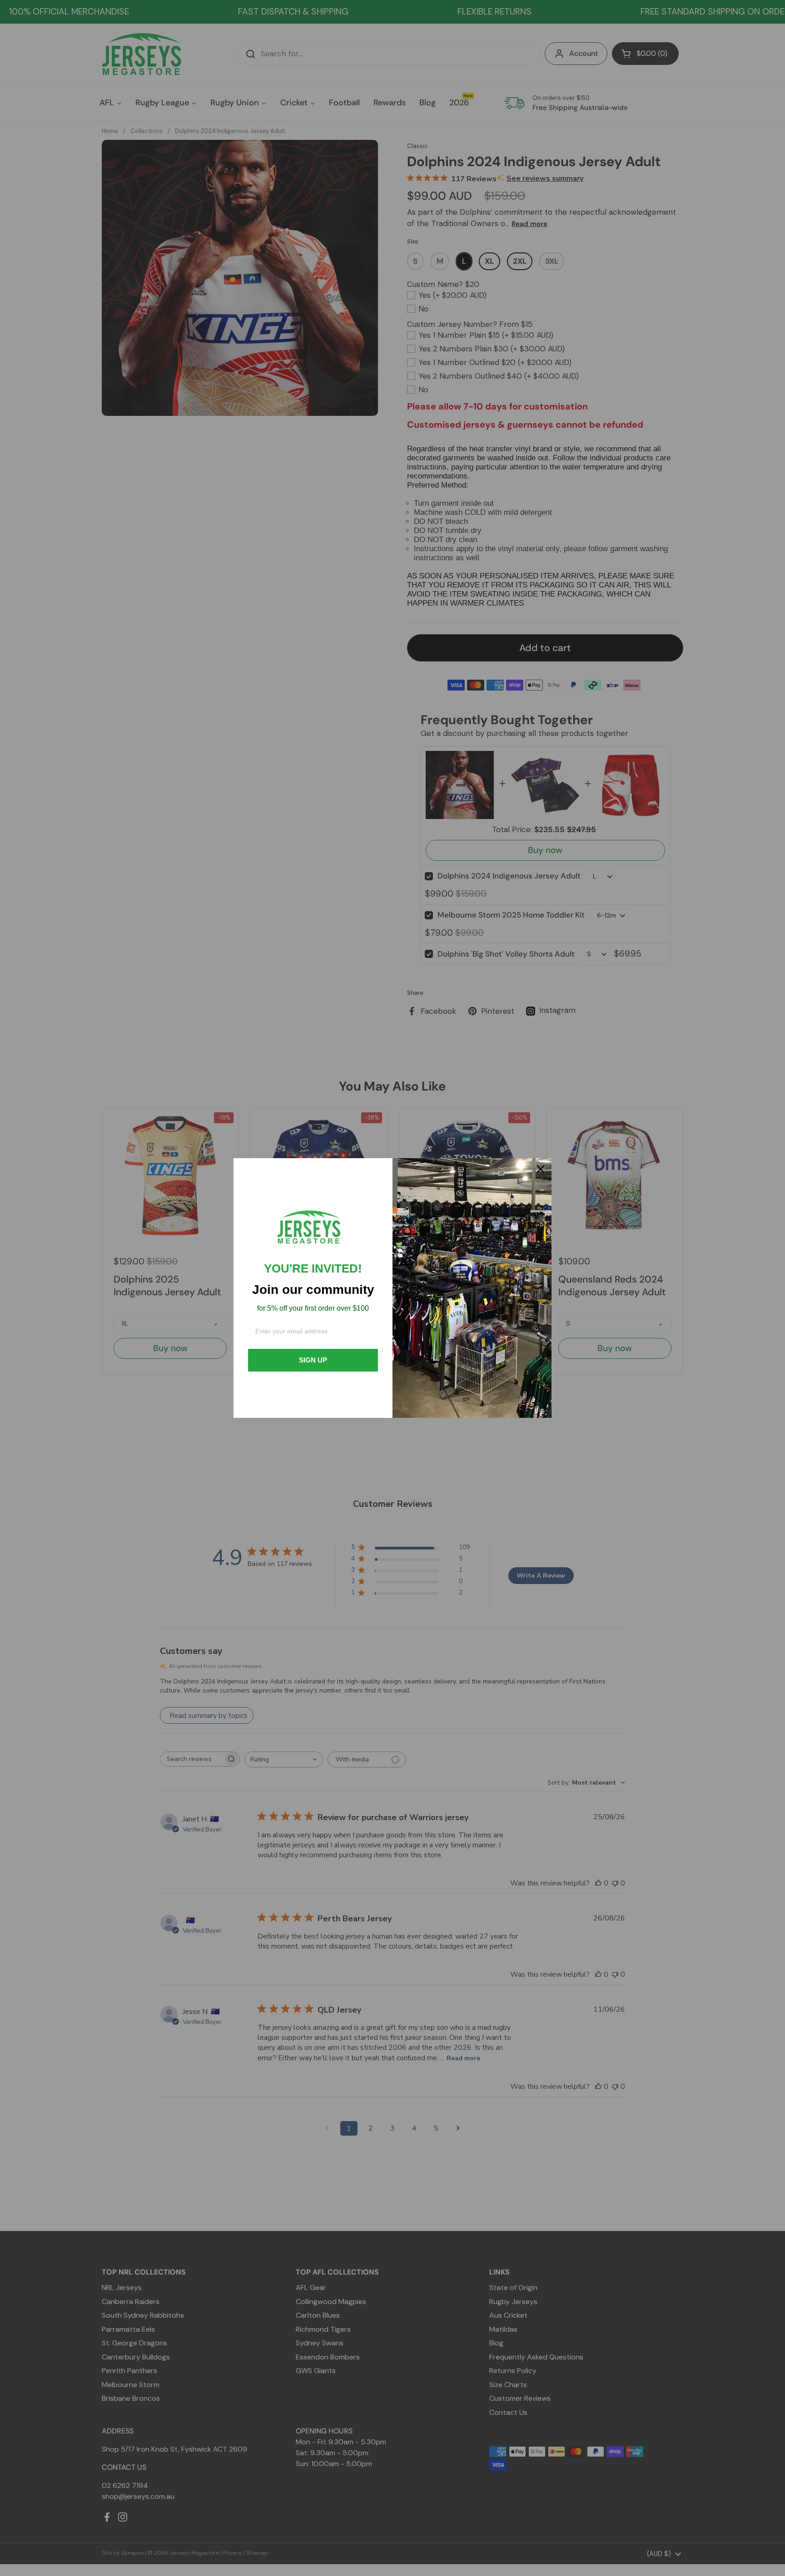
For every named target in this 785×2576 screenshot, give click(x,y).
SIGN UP (313, 1360)
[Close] (541, 1169)
